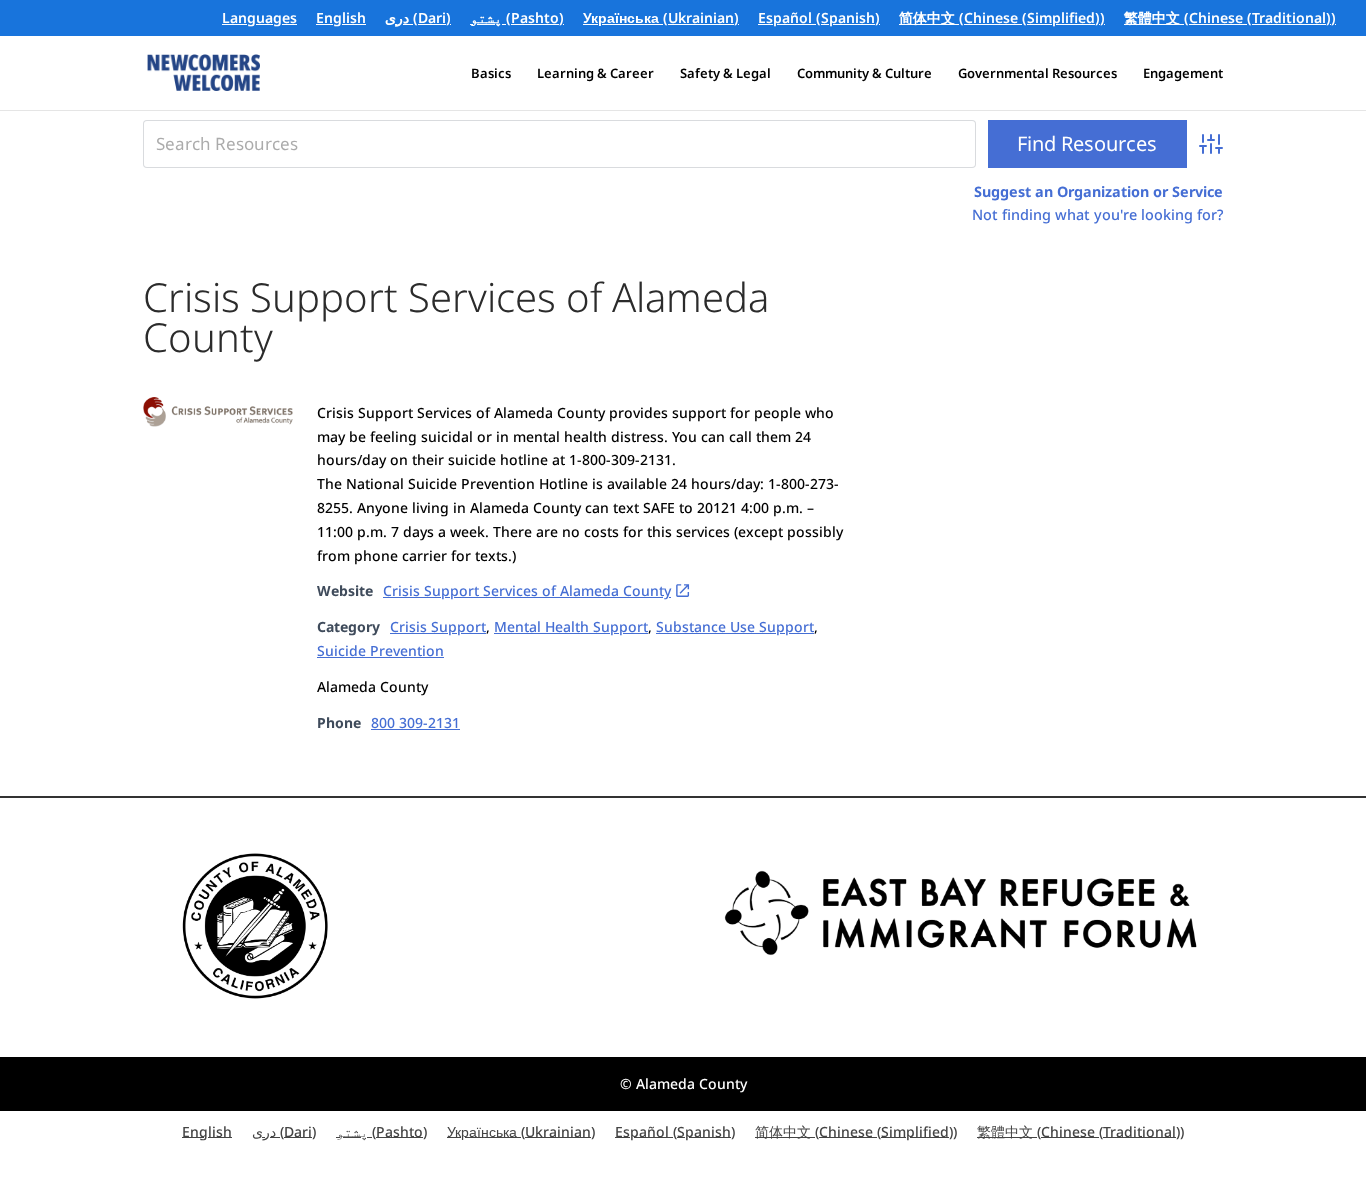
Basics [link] (491, 74)
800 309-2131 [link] (415, 722)
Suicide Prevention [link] (380, 650)
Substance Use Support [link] (735, 626)
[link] (341, 23)
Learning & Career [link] (595, 74)
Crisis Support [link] (438, 626)
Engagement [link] (1183, 74)
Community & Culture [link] (864, 74)
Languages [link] (259, 19)
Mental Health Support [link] (571, 626)
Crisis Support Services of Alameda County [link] (527, 590)
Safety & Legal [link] (725, 74)
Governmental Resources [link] (1037, 74)
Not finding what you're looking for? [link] (1097, 214)
